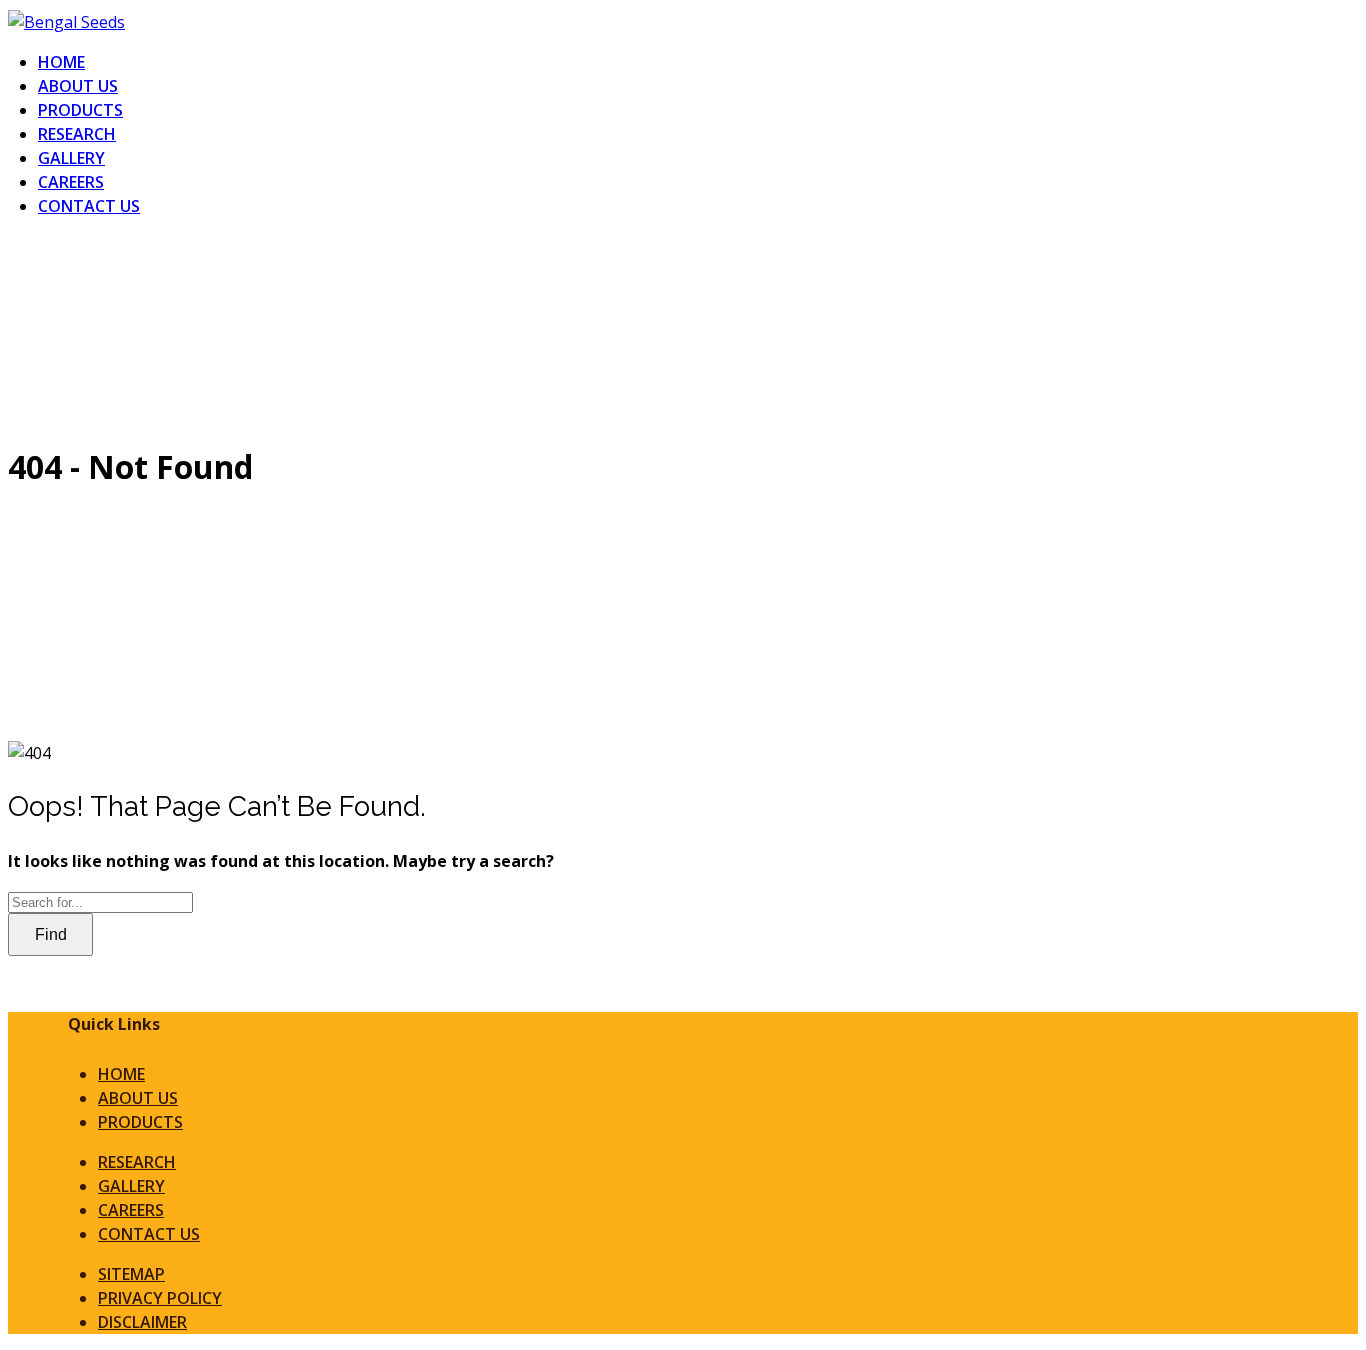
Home (61, 62)
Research (77, 134)
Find (51, 934)
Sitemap (131, 1274)
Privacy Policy (160, 1298)
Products (80, 110)
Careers (71, 182)
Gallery (71, 158)
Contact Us (89, 206)
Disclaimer (142, 1322)
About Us (78, 86)
